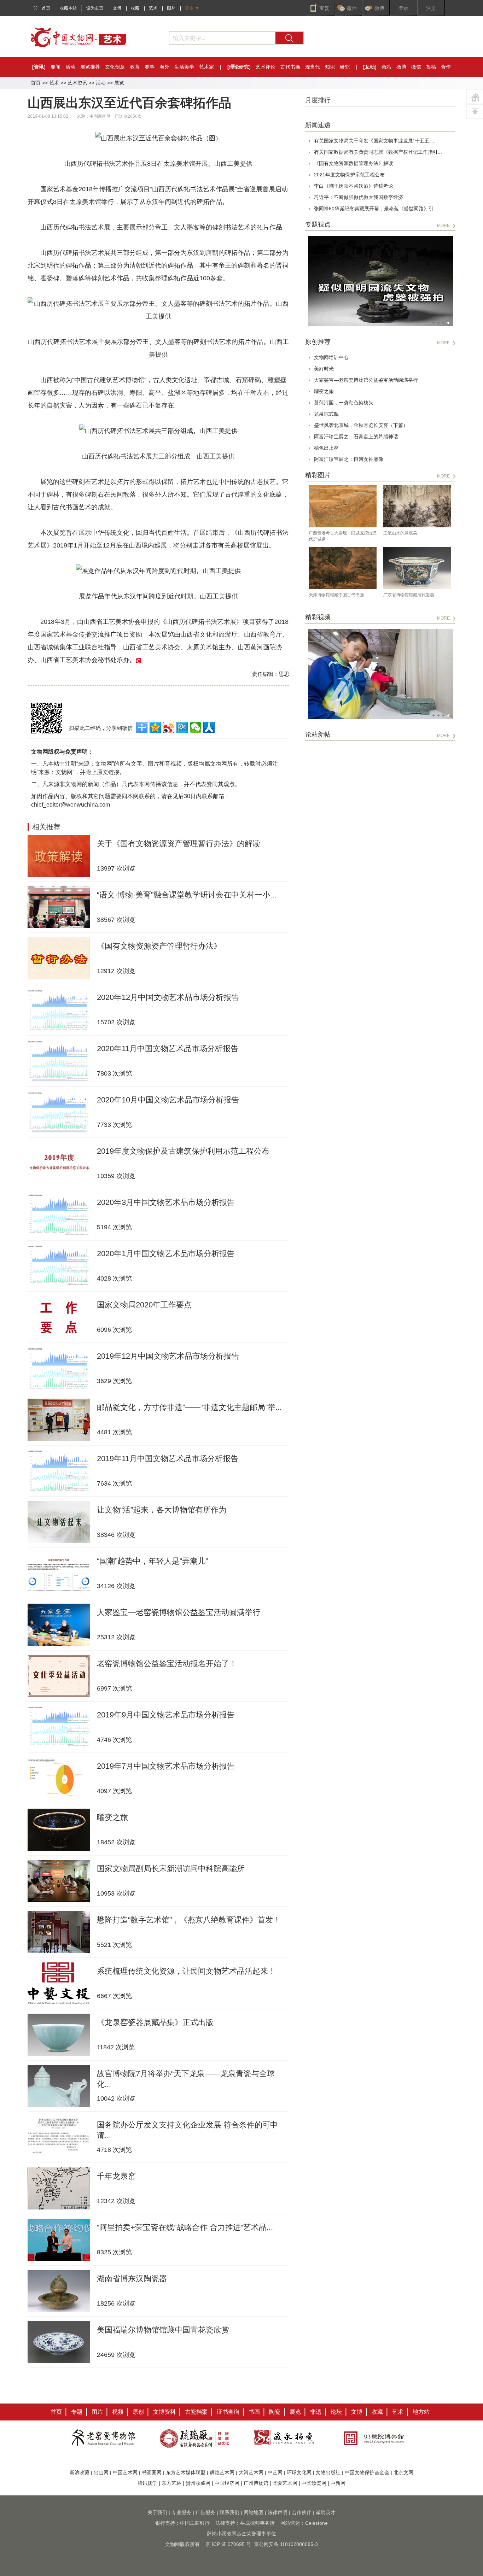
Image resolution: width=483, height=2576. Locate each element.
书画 (254, 2412)
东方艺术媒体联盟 (186, 2472)
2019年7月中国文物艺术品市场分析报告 (166, 1766)
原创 (138, 2412)
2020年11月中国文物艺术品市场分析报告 (168, 1049)
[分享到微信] (196, 727)
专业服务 (181, 2512)
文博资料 (164, 2412)
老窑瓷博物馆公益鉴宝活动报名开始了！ (167, 1664)
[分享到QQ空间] (155, 727)
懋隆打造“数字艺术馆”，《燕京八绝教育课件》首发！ (189, 1920)
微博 (401, 67)
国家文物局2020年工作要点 (144, 1305)
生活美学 (184, 67)
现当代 (313, 67)
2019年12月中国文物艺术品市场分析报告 (168, 1356)
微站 (386, 67)
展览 (119, 83)
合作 (446, 67)
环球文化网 (299, 2472)
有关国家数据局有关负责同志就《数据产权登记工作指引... (378, 152)
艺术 (153, 8)
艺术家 (206, 67)
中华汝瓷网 (314, 2483)
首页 (46, 8)
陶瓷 (275, 2412)
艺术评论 (266, 67)
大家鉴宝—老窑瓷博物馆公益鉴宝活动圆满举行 (179, 1612)
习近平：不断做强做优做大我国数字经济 (359, 197)
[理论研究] (239, 67)
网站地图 (254, 2512)
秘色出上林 (326, 448)
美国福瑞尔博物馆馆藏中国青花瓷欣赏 (163, 2330)
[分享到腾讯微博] (182, 727)
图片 (171, 8)
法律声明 (278, 2512)
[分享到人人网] (209, 727)
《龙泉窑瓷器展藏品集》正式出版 (155, 2022)
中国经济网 (227, 2483)
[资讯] (39, 67)
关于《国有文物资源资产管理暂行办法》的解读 (179, 844)
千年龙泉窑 (116, 2176)
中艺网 (275, 2472)
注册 (431, 8)
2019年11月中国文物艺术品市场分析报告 (168, 1459)
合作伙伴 (302, 2512)
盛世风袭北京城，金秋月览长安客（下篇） (361, 425)
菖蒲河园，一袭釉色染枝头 (344, 403)
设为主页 (95, 8)
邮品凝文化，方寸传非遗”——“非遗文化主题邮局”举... (189, 1407)
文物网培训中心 (331, 357)
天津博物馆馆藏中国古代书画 (336, 595)
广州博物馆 (256, 2483)
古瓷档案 (196, 2412)
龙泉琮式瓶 (326, 414)
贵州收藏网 (198, 2483)
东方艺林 (171, 2483)
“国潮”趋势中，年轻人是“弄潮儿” (152, 1561)
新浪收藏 (80, 2472)
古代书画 (290, 67)
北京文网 (403, 2472)
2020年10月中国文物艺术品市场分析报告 (168, 1100)
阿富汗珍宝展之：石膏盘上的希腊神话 (356, 437)
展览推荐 (90, 67)
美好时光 (324, 369)
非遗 (316, 2412)
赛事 (150, 67)
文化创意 (115, 67)
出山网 (101, 2472)
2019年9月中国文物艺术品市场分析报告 (166, 1715)
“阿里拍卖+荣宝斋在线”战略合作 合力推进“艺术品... (185, 2227)
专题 (77, 2412)
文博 (117, 8)
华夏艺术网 (285, 2483)
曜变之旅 (112, 1817)
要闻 (56, 67)
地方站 (421, 2412)
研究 (345, 67)
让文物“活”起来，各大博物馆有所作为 (162, 1510)
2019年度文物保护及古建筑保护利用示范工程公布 (183, 1151)
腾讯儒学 (147, 2483)
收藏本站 (68, 8)
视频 (118, 2412)
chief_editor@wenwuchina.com (71, 805)
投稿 (431, 67)
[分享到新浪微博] (169, 727)
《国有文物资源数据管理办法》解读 (354, 163)
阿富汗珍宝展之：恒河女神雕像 (349, 459)
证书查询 (228, 2412)
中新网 (338, 2483)
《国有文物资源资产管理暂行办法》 (159, 946)
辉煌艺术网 (222, 2472)
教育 (135, 67)
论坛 (336, 2412)
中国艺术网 (125, 2472)
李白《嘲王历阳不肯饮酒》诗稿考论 (354, 186)
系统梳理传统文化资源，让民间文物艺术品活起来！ (186, 1971)
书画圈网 (152, 2472)
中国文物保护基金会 (367, 2472)
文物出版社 (328, 2472)
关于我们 (157, 2512)
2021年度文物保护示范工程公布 (349, 175)
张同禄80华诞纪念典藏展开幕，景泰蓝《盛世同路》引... (376, 209)
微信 (416, 67)
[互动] (370, 67)
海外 (164, 67)
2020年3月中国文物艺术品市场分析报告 (166, 1202)
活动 (70, 67)
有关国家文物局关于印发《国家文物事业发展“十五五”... (375, 141)
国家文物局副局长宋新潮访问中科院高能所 (171, 1869)
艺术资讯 (77, 83)
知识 (330, 67)
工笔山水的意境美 (400, 533)
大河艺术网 (251, 2472)
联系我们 (229, 2512)
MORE (443, 226)
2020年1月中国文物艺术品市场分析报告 (166, 1254)
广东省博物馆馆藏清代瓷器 (409, 595)
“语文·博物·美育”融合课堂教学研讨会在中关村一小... (187, 895)
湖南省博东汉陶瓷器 (132, 2279)
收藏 (135, 8)
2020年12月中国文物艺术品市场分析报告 (168, 997)
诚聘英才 (326, 2512)
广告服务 (205, 2512)
